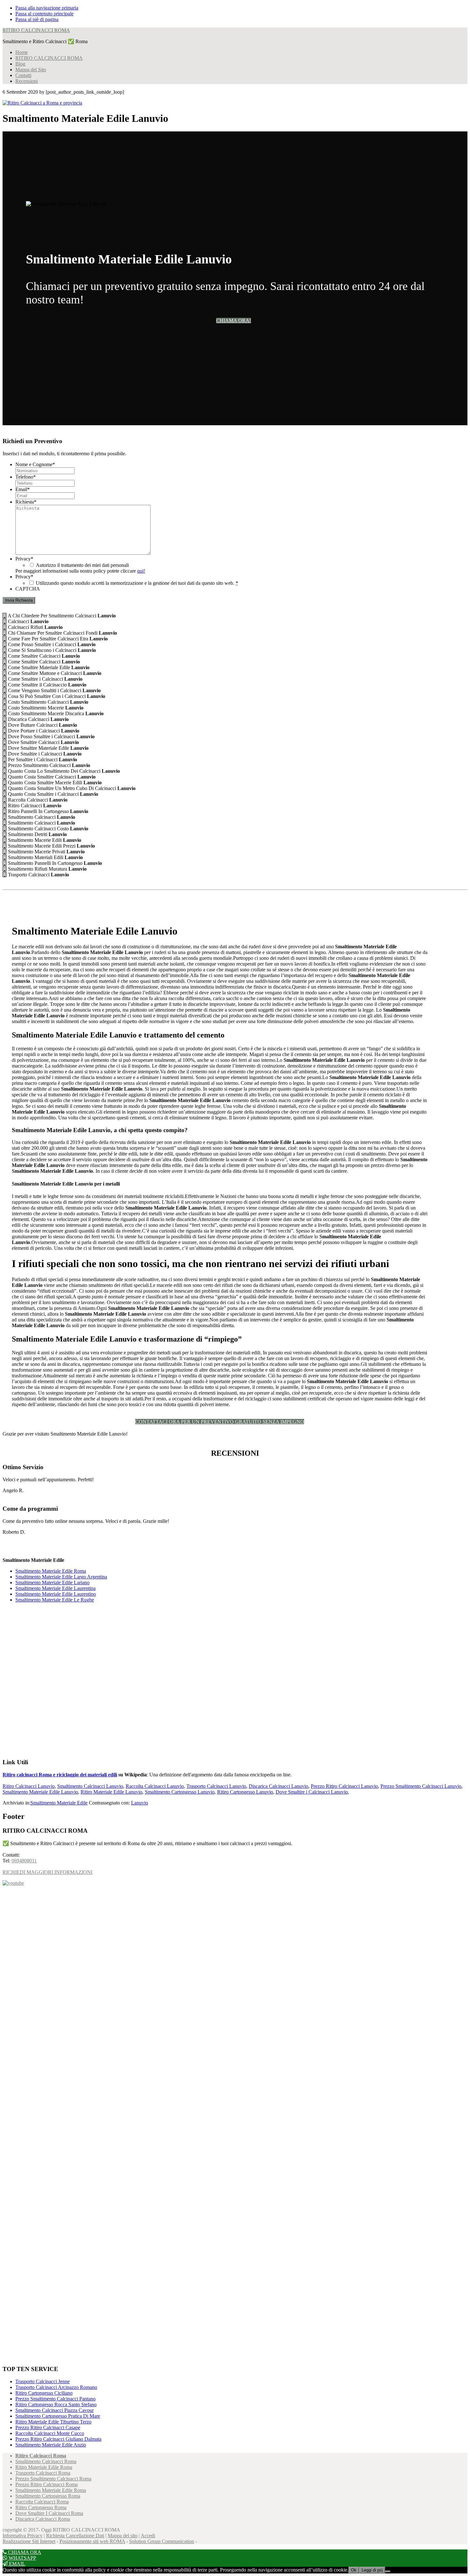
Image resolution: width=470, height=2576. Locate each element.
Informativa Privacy (23, 2536)
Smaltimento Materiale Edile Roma (51, 1571)
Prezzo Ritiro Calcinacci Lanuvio (344, 1786)
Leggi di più (372, 2570)
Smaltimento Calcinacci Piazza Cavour (55, 2410)
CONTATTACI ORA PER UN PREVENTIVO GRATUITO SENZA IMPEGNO (220, 1422)
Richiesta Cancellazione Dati (75, 2536)
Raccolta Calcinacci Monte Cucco (50, 2433)
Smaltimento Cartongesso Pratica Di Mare (58, 2416)
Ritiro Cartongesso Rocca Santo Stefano (56, 2404)
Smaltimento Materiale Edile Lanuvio (40, 1792)
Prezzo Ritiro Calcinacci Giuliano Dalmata (58, 2439)
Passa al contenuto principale (44, 14)
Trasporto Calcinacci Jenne (43, 2381)
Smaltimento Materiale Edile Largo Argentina (61, 1577)
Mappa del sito (123, 2536)
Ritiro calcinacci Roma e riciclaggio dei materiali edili (60, 1775)
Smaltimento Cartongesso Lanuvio (180, 1792)
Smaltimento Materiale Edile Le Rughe (55, 1600)
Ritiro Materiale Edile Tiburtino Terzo (53, 2422)
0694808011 (24, 1861)
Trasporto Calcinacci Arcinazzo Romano (56, 2387)
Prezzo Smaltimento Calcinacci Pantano (55, 2399)
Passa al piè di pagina (37, 19)
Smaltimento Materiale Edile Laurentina (55, 1588)
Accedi (148, 2536)
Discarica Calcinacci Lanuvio (278, 1786)
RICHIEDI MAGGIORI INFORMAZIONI (47, 1872)
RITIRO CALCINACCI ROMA (36, 30)
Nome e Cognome (35, 464)
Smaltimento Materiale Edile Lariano (52, 1582)
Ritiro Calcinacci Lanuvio (29, 1786)
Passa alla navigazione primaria (47, 8)
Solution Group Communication (162, 2541)
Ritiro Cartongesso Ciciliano (44, 2393)
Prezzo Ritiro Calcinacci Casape (48, 2427)
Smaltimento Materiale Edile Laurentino (56, 1594)
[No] (388, 2572)
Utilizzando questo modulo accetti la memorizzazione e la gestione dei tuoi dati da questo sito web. (137, 583)
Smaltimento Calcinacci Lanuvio (90, 1786)
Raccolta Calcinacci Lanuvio (155, 1786)
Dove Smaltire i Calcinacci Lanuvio (312, 1792)
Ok (354, 2570)
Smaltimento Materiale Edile (59, 1803)
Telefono (26, 477)
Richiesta (26, 502)
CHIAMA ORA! (234, 321)
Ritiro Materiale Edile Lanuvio (111, 1792)
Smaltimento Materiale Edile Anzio (51, 2445)
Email (23, 489)
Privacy (24, 559)
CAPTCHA (28, 589)
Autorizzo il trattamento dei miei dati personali (82, 565)
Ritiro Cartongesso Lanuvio (245, 1792)
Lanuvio (140, 1803)
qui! (141, 571)
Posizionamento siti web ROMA (92, 2541)
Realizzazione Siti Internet (29, 2541)
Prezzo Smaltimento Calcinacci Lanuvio (421, 1786)
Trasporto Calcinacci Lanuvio (216, 1786)
